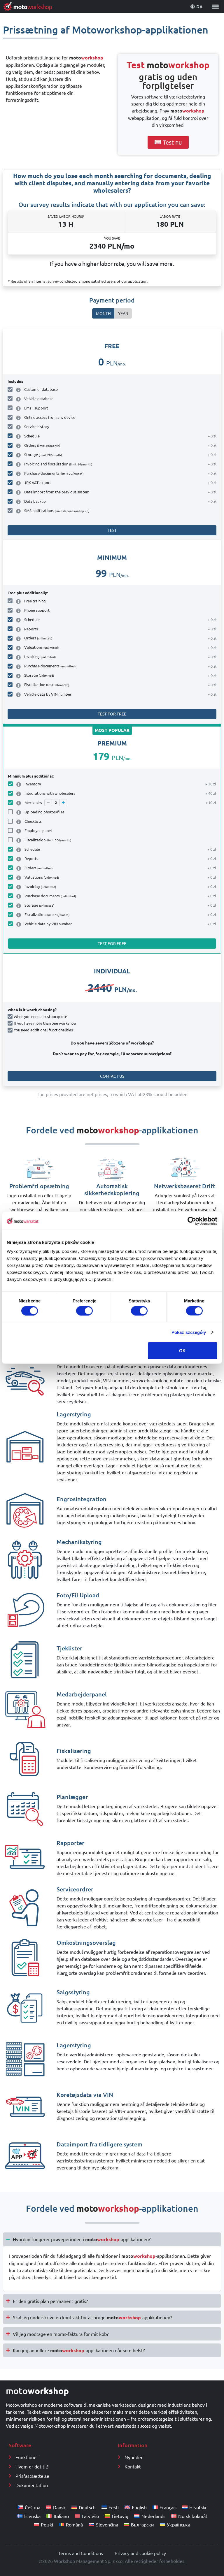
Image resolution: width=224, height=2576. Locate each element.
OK (182, 1351)
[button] (215, 7)
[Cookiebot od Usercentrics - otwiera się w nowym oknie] (192, 1221)
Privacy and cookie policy (140, 2553)
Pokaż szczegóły (189, 1332)
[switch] (84, 1311)
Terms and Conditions (80, 2553)
